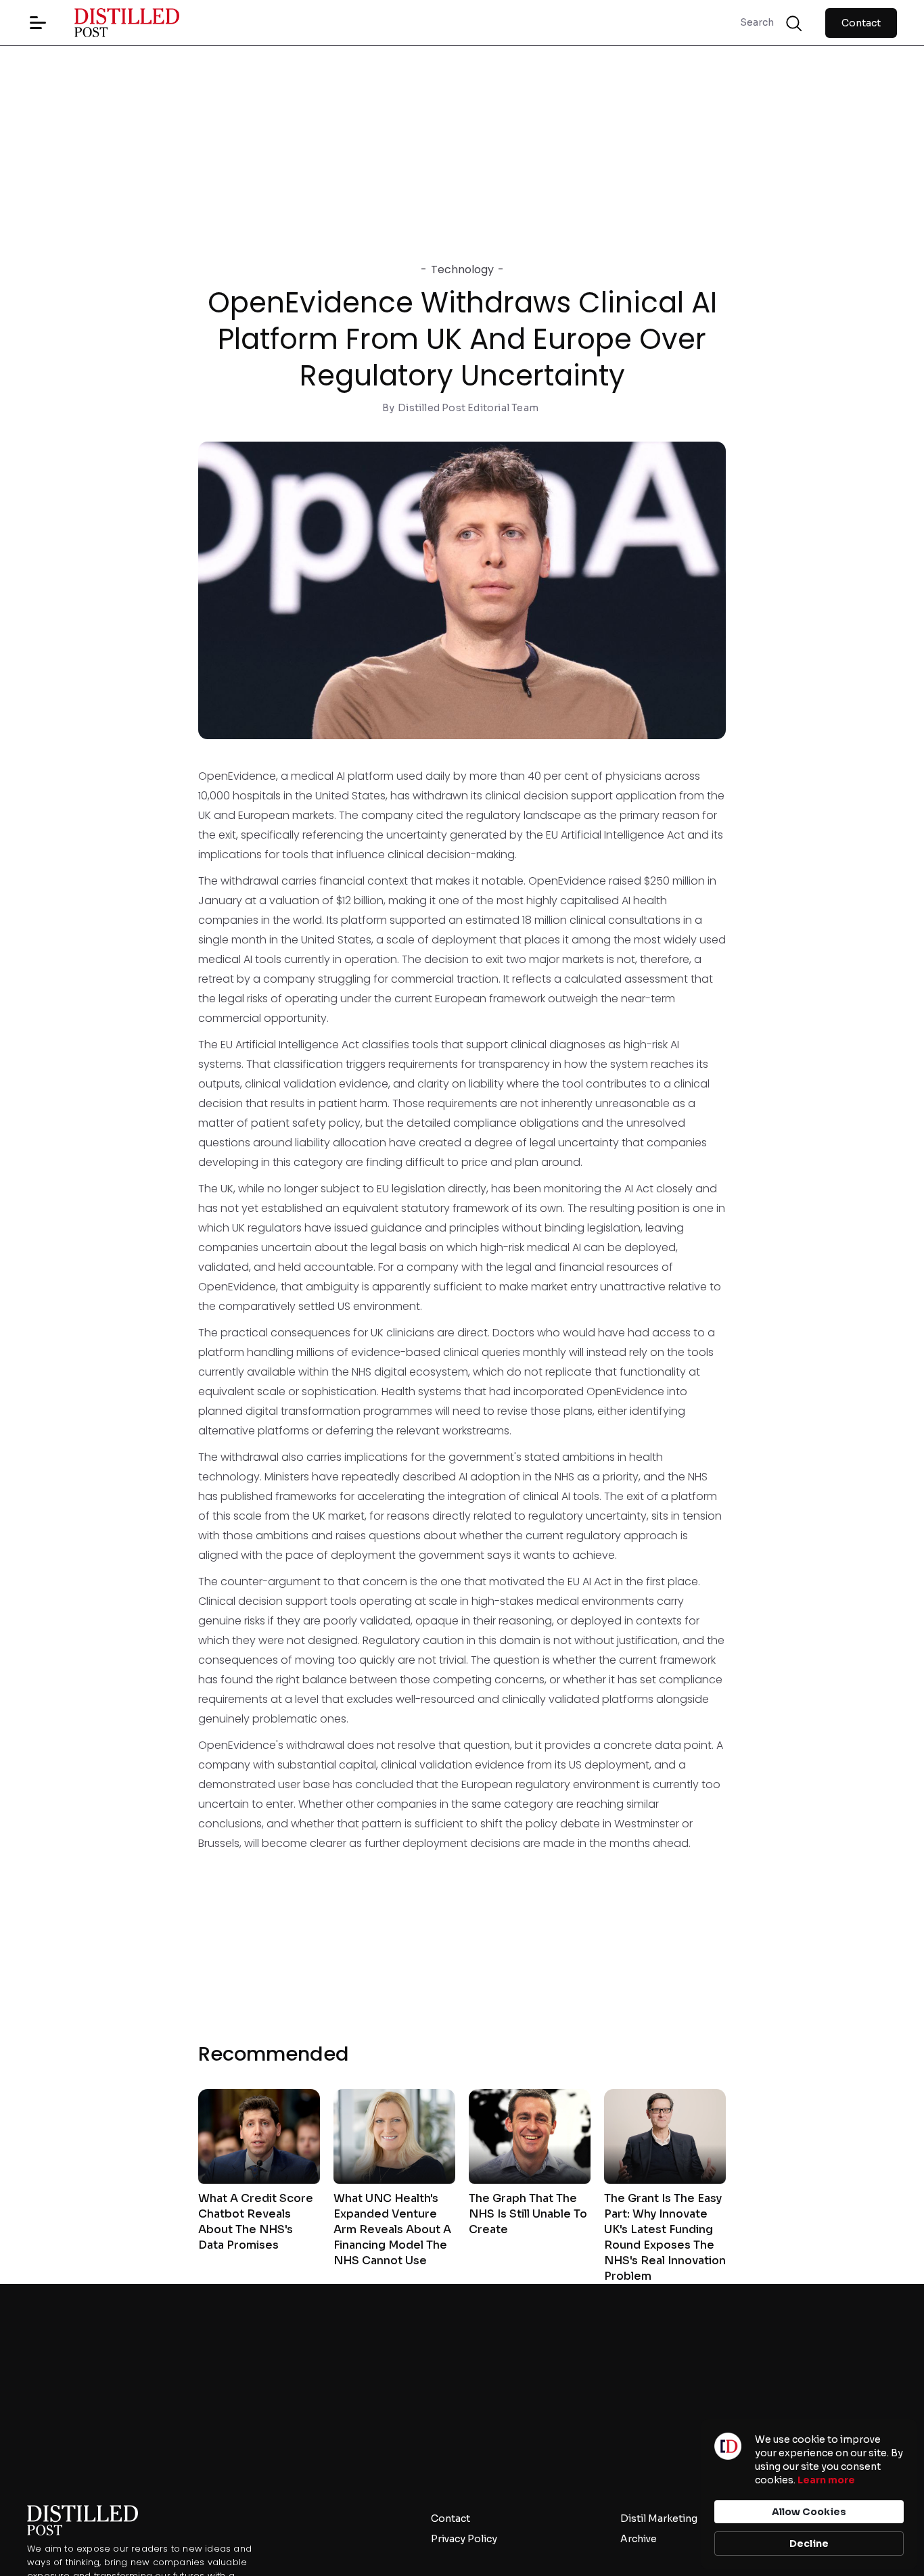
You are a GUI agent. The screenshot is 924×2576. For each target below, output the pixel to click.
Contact (861, 23)
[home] (114, 23)
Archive (639, 2539)
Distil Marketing (659, 2519)
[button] (38, 23)
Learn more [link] (826, 2480)
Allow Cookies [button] (809, 2512)
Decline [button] (809, 2544)
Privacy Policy (464, 2539)
